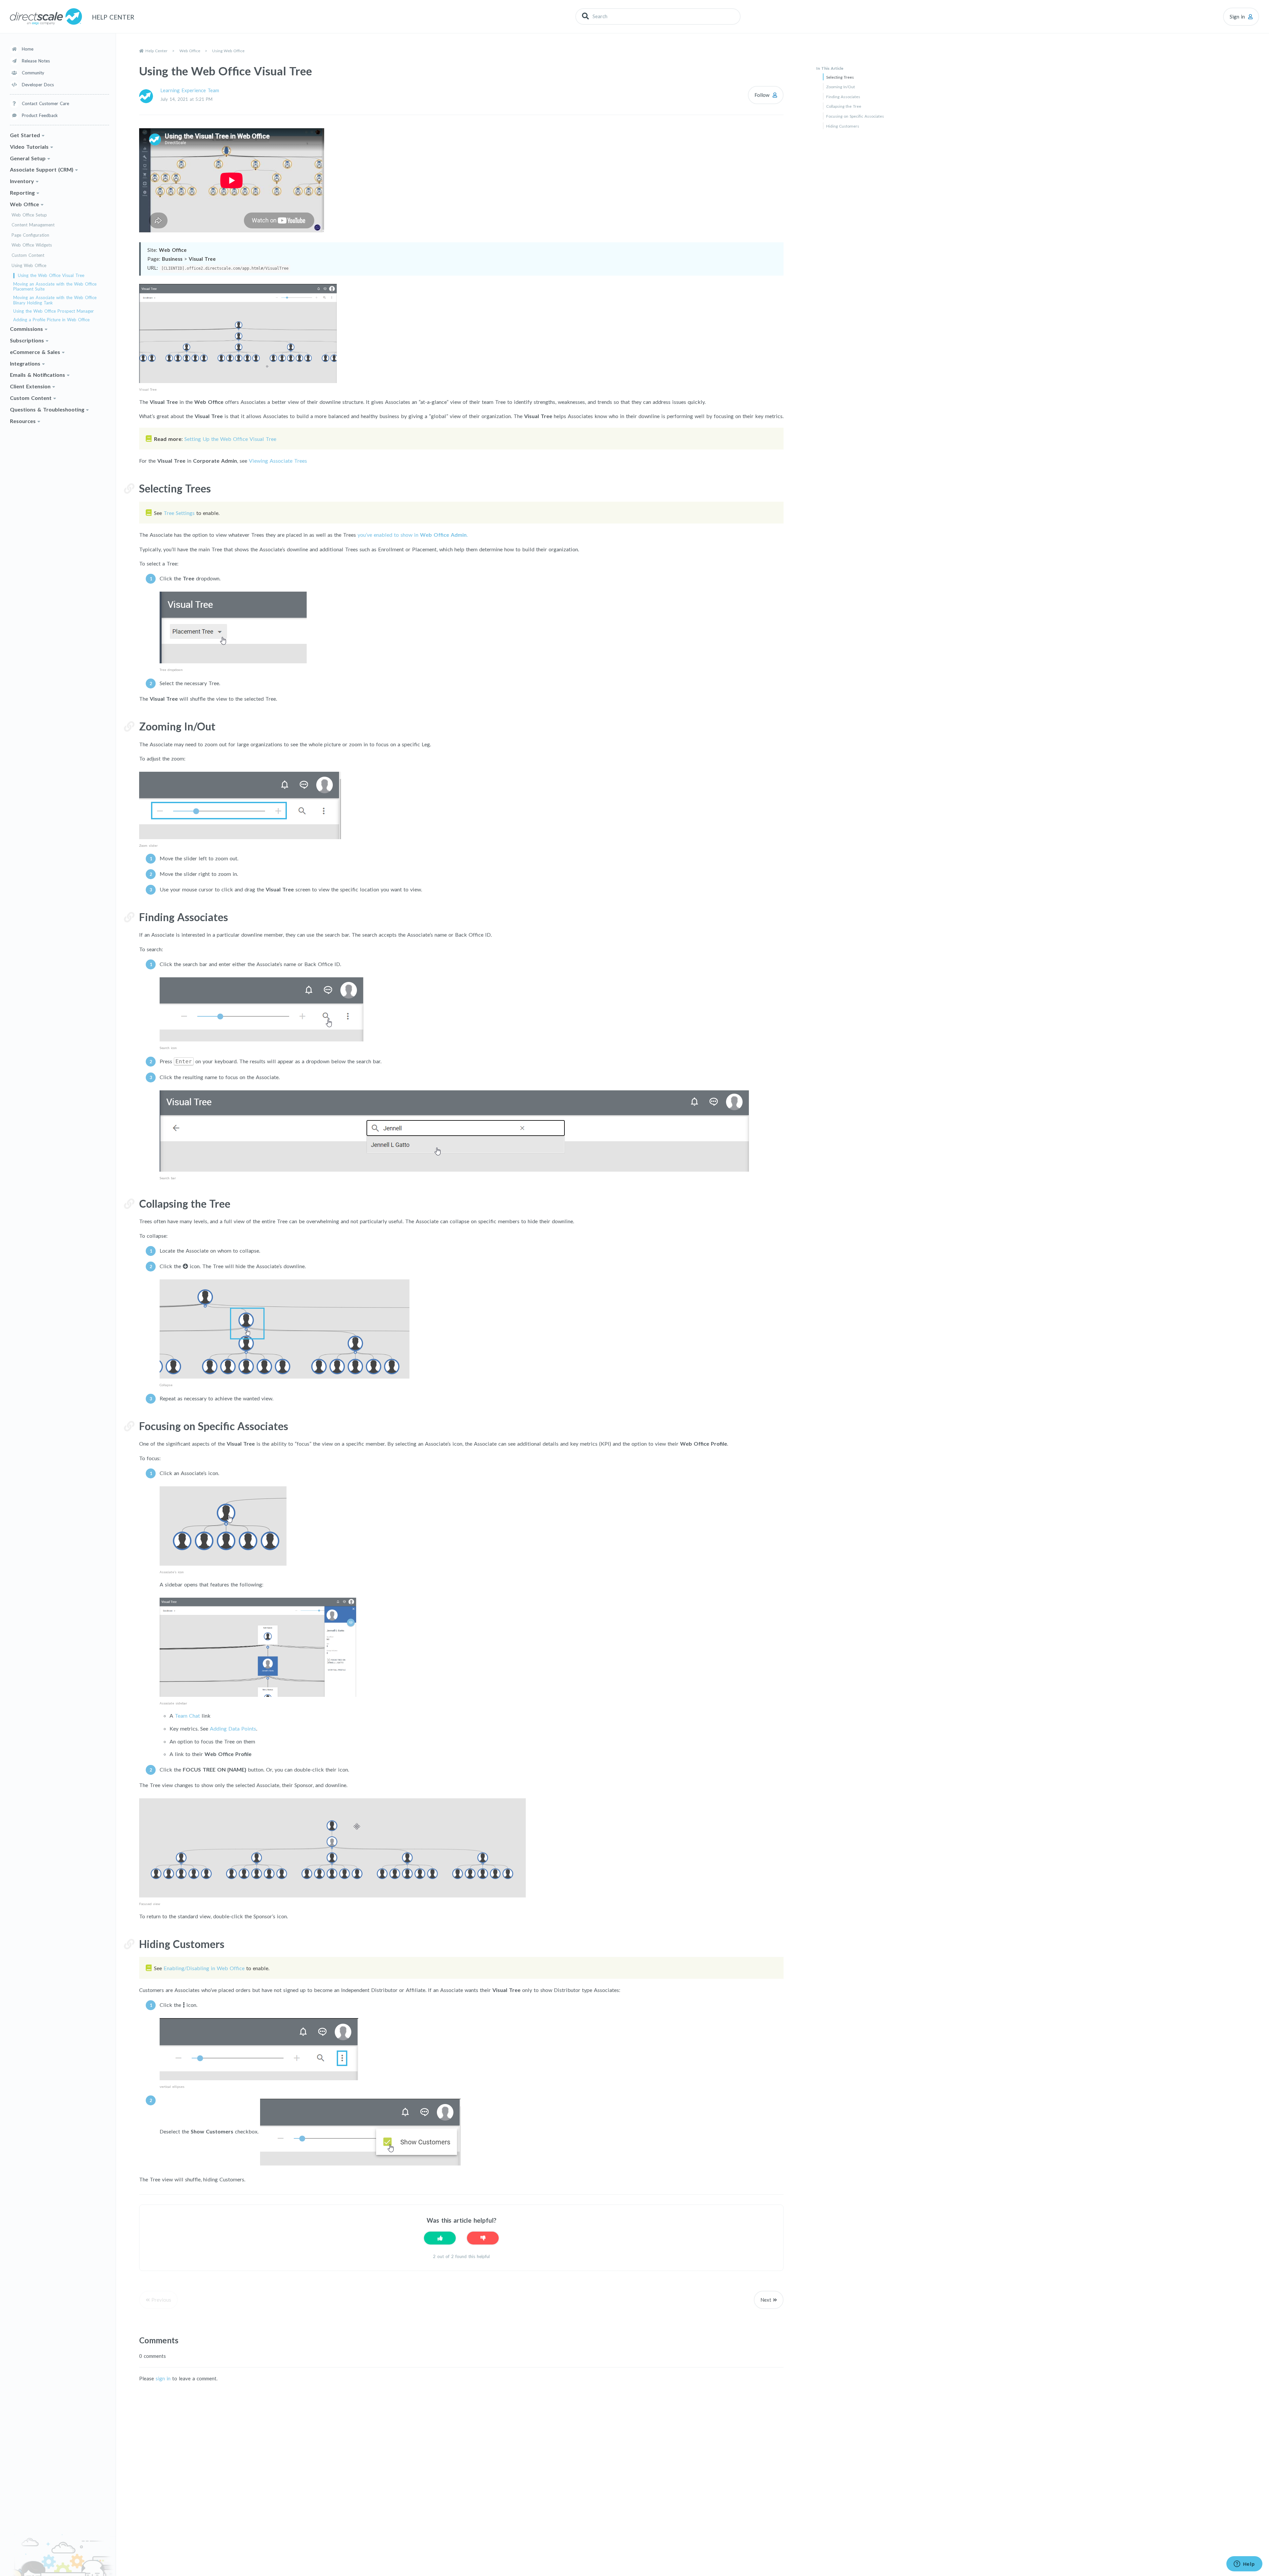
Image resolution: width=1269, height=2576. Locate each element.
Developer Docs (38, 85)
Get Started (25, 135)
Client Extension (30, 386)
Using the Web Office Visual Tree (51, 275)
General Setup (28, 158)
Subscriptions (27, 340)
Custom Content (28, 255)
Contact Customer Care (45, 103)
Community (33, 73)
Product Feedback (40, 115)
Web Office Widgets (32, 245)
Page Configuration (30, 235)
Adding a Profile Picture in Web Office (51, 320)
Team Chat (187, 1716)
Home (28, 49)
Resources (23, 421)
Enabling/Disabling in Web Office (204, 1968)
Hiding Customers (843, 126)
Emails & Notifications (38, 375)
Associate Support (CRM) (42, 169)
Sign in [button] (1237, 17)
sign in (163, 2378)
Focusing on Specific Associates (855, 116)
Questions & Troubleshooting (47, 409)
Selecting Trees (840, 77)
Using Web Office (29, 266)
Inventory (22, 181)
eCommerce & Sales (35, 352)
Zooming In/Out (841, 87)
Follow (762, 95)
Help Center (156, 51)
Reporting (22, 193)
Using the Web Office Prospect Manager (54, 311)
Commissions (26, 329)
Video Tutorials (29, 147)
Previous (161, 2300)
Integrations (25, 363)
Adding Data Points (233, 1728)
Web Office (24, 204)
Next (766, 2300)
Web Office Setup (29, 215)
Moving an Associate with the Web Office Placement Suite (55, 287)
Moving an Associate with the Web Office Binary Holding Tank (55, 300)
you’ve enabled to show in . (413, 535)
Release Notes (36, 61)
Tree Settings (179, 513)
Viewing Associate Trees (278, 461)
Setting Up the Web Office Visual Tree (230, 439)
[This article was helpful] (440, 2238)
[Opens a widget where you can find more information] (1244, 2564)
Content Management (33, 225)
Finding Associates (843, 97)
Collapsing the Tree (844, 106)
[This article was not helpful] (483, 2238)
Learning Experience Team (190, 90)
